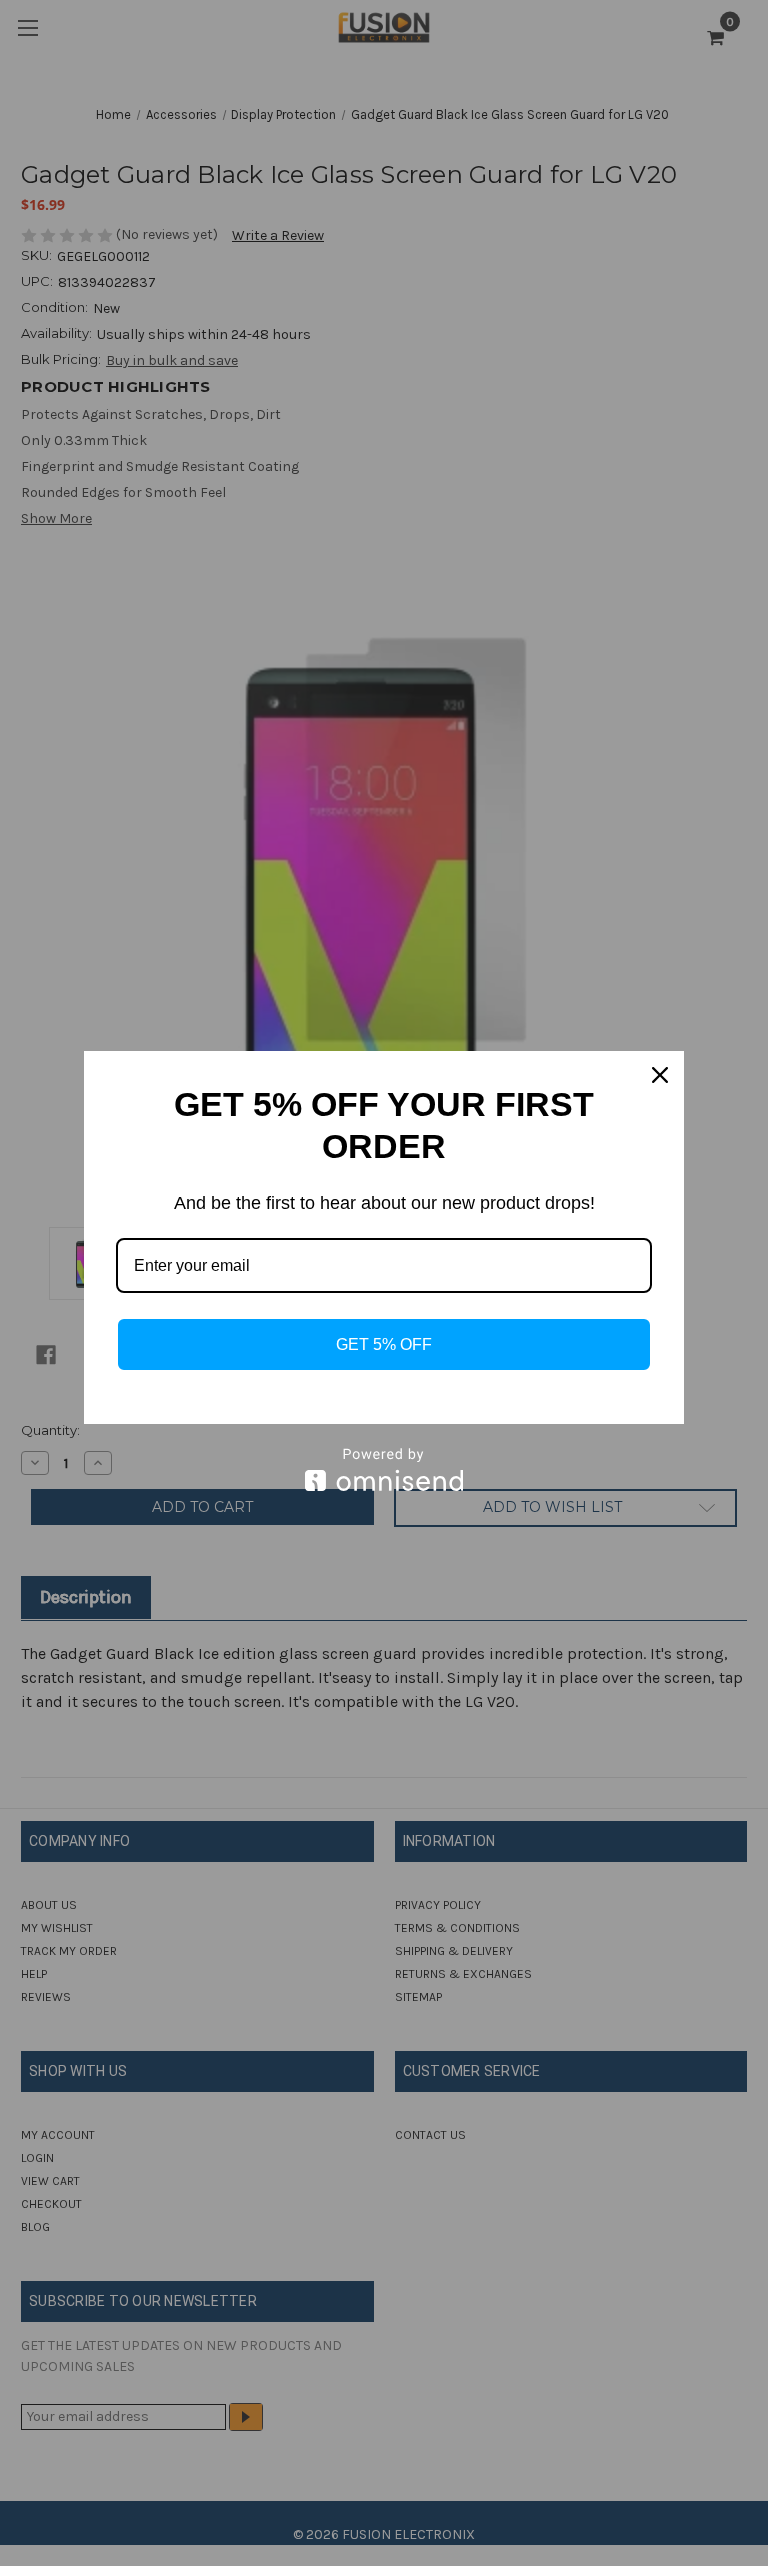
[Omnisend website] (384, 1469)
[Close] (660, 1075)
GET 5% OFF (384, 1344)
